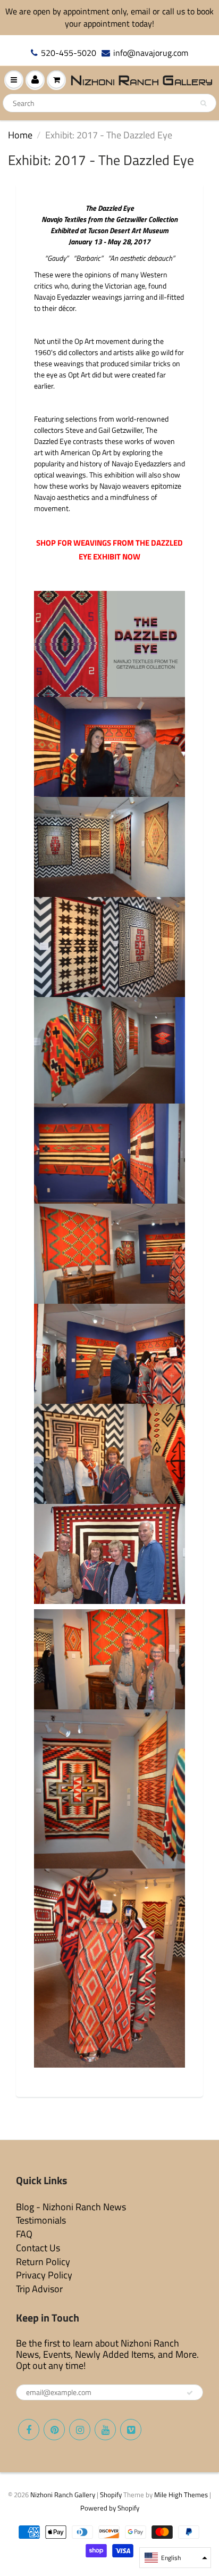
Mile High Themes (181, 2495)
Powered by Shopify (110, 2508)
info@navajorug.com (151, 53)
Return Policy (43, 2262)
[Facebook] (29, 2430)
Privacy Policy (44, 2275)
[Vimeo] (131, 2430)
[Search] (203, 103)
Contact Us (38, 2248)
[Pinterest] (54, 2430)
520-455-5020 (69, 53)
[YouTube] (105, 2430)
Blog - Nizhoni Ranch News (71, 2207)
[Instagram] (80, 2430)
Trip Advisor (39, 2289)
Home (20, 135)
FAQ (24, 2234)
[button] (175, 2558)
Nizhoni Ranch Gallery (63, 2495)
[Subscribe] (190, 2393)
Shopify (111, 2495)
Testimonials (41, 2220)
